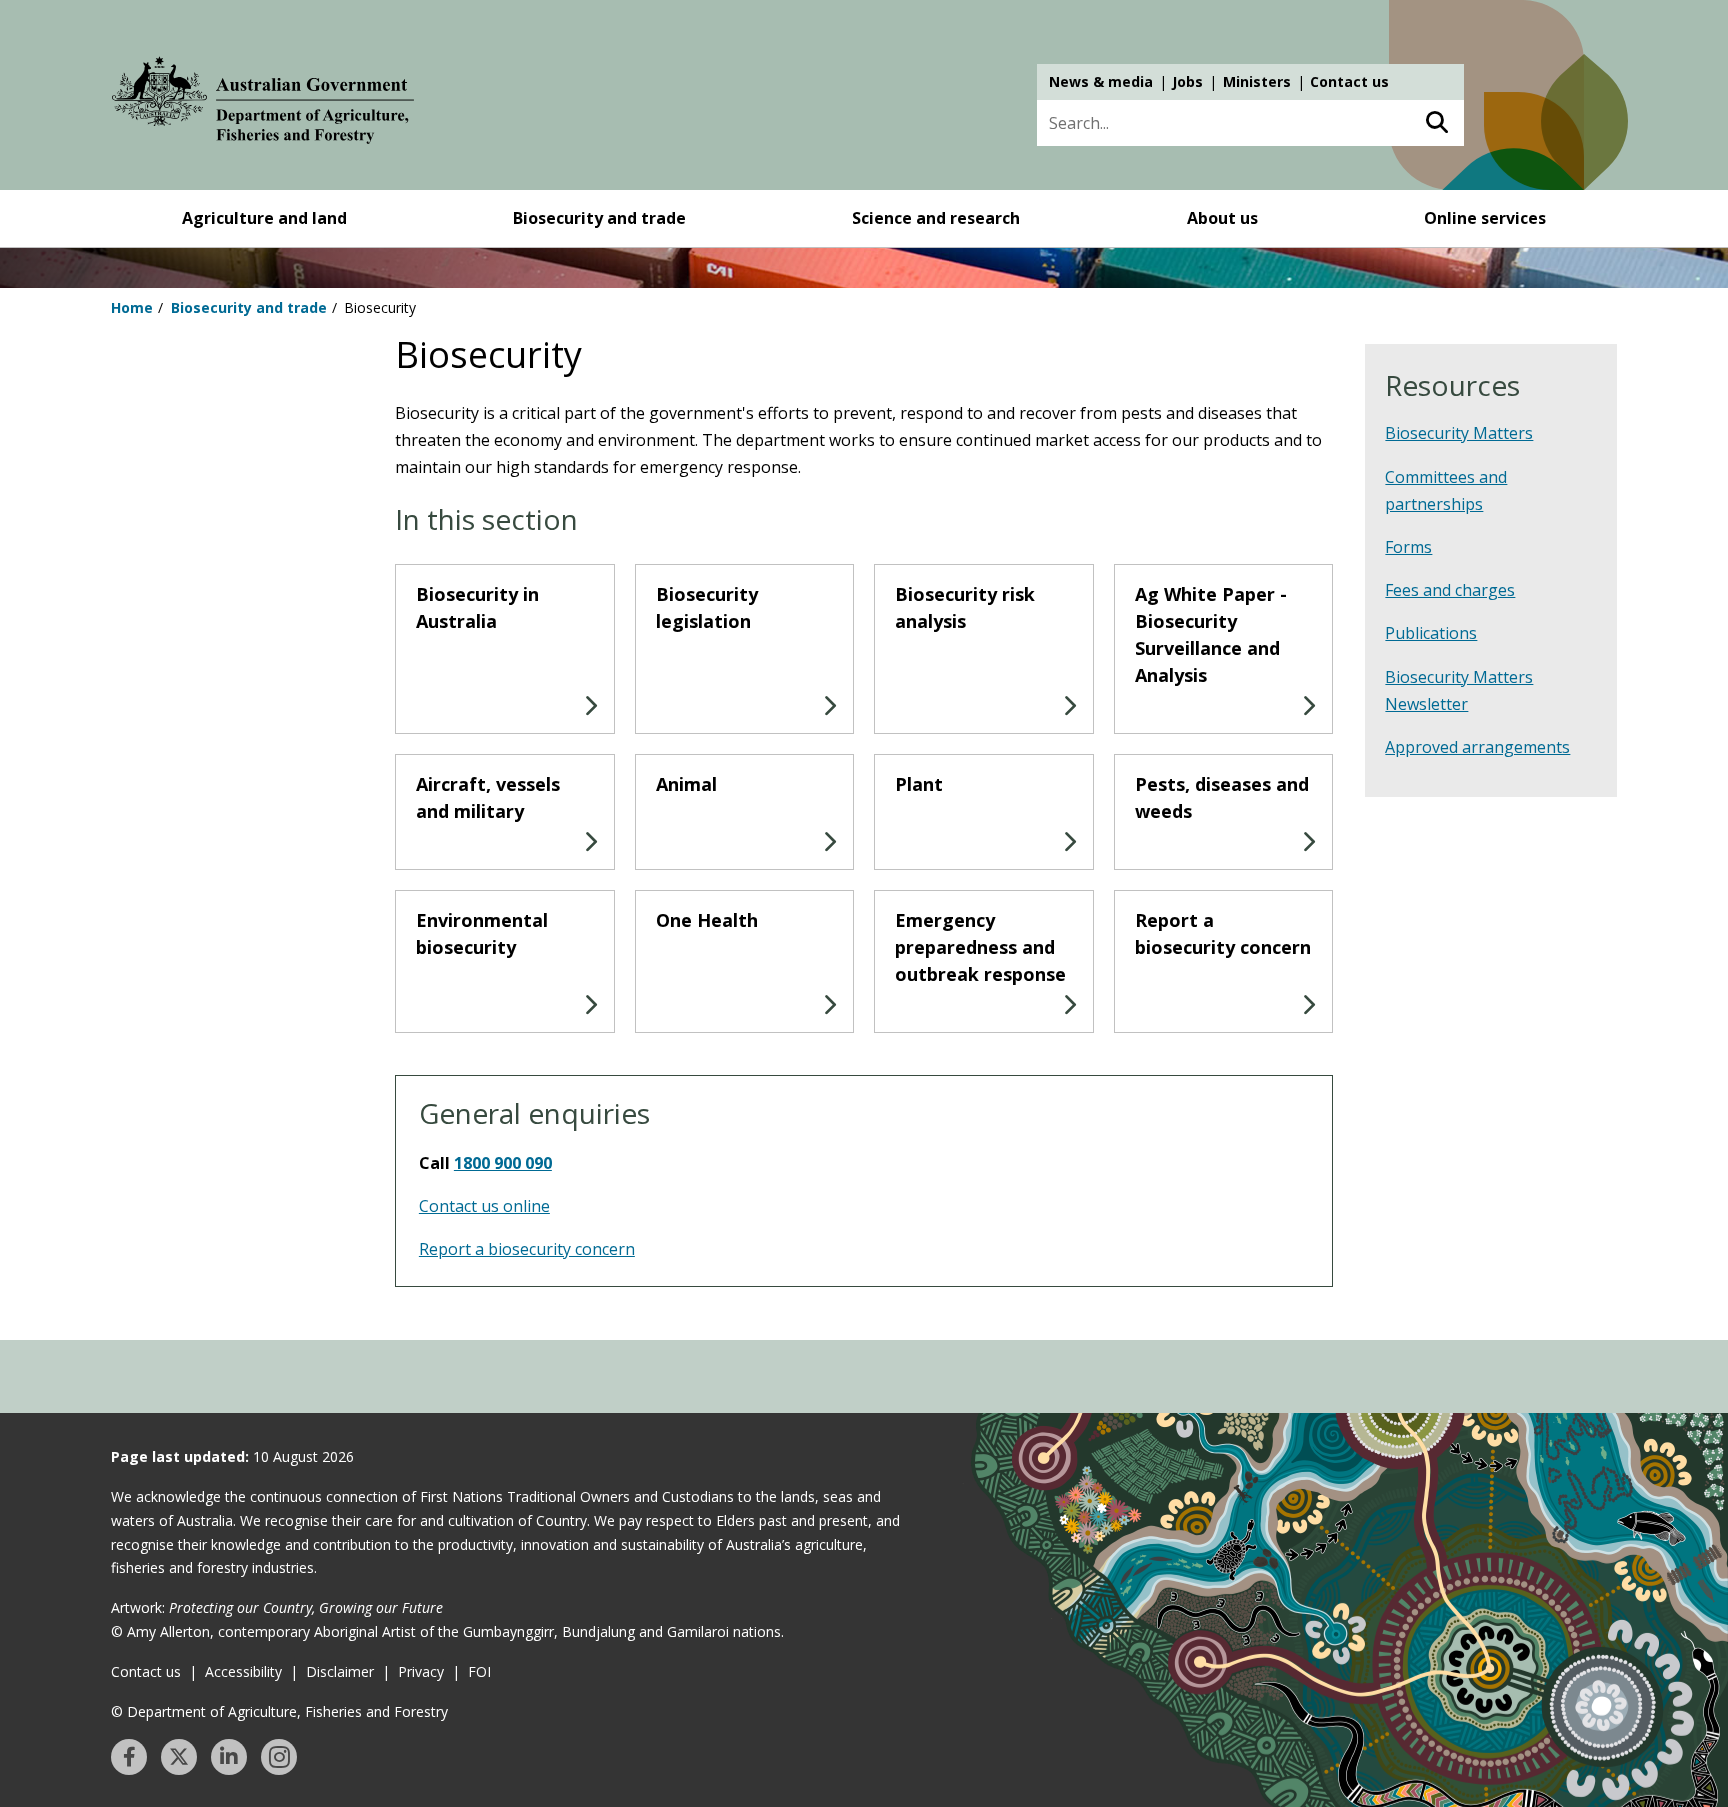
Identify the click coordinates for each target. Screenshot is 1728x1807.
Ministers (1257, 81)
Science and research (936, 218)
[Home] (263, 104)
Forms (1408, 547)
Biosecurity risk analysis (965, 607)
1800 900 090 (503, 1163)
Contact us (1349, 81)
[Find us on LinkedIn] (229, 1757)
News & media (1101, 81)
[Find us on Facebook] (129, 1757)
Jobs (1187, 81)
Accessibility (243, 1671)
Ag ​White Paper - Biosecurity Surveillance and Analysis (1211, 634)
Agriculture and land (264, 218)
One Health (707, 920)
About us (1222, 218)
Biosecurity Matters (1459, 433)
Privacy (421, 1671)
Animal (686, 784)
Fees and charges (1450, 590)
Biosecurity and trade (599, 218)
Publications (1431, 633)
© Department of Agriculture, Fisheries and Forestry (279, 1711)
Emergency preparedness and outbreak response (980, 947)
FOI (479, 1671)
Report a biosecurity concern (1223, 933)
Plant (919, 784)
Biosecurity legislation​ (707, 607)
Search (1436, 123)
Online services (1485, 218)
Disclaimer (340, 1671)
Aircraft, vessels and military (488, 797)
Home (132, 307)
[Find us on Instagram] (279, 1757)
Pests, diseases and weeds (1222, 797)
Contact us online (484, 1206)
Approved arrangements (1477, 747)
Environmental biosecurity (482, 933)
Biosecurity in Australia (477, 607)
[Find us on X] (179, 1757)
